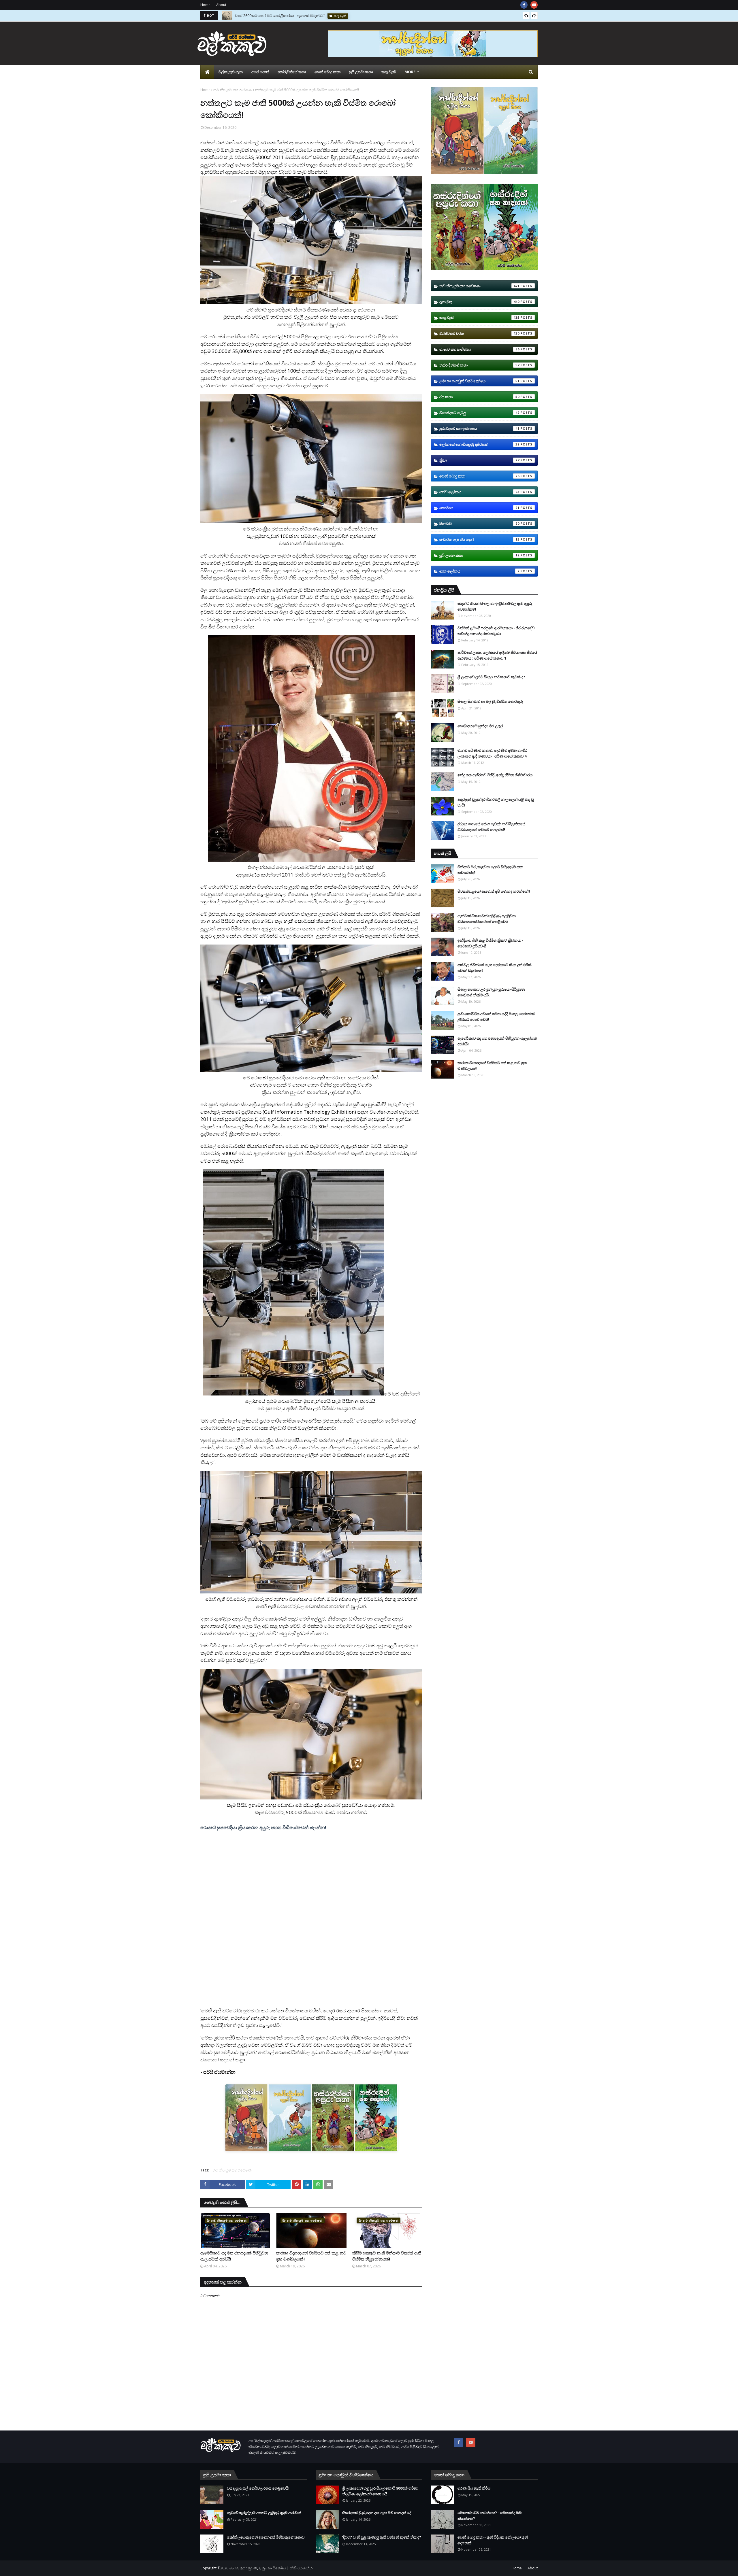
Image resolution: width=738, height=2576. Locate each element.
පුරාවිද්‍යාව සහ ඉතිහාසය (479, 428)
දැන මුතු (479, 302)
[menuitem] (207, 72)
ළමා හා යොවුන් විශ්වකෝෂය (479, 381)
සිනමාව (479, 524)
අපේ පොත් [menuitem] (260, 72)
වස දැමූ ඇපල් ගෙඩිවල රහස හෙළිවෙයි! (258, 2488)
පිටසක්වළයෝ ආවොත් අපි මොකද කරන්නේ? (494, 891)
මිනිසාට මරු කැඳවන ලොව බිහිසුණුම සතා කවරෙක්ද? (277, 16)
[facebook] (524, 5)
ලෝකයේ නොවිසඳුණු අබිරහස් (479, 444)
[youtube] (534, 5)
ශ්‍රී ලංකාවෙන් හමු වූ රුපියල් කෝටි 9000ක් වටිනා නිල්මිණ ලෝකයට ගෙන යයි (380, 2491)
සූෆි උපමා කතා (479, 555)
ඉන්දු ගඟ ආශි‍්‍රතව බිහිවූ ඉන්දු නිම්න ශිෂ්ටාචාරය (495, 775)
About (221, 5)
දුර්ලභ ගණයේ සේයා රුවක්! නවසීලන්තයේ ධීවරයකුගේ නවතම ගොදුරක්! (491, 827)
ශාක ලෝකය (479, 571)
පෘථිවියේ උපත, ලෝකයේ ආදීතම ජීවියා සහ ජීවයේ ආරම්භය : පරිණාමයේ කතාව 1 (497, 655)
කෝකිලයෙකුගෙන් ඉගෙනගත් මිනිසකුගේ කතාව (266, 2537)
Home (205, 5)
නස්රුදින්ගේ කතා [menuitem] (292, 72)
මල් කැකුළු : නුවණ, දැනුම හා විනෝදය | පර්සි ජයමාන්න (271, 2568)
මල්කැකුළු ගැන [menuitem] (231, 72)
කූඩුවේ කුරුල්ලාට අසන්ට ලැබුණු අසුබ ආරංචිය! (264, 2513)
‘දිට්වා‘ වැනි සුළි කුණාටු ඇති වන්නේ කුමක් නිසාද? (382, 2537)
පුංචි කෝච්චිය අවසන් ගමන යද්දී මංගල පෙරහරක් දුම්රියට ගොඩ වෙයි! (496, 1017)
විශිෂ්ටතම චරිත (479, 333)
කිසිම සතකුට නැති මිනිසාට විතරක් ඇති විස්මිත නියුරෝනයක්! (387, 2256)
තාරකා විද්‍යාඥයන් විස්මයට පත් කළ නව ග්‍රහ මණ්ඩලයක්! (311, 2256)
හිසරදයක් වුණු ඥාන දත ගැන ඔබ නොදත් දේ (377, 2513)
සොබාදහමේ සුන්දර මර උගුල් (480, 726)
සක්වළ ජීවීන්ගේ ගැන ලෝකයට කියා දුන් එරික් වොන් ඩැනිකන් (495, 968)
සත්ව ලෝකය (479, 492)
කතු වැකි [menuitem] (389, 72)
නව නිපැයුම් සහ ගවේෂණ (233, 90)
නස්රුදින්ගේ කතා (479, 365)
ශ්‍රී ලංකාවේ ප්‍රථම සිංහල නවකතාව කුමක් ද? (491, 677)
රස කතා (479, 397)
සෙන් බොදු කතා (479, 476)
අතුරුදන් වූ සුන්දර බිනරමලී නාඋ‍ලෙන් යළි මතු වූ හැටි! (496, 802)
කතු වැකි (479, 318)
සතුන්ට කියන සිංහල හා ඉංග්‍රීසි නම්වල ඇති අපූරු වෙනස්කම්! (495, 606)
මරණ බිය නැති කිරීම (474, 2488)
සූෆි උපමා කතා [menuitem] (361, 72)
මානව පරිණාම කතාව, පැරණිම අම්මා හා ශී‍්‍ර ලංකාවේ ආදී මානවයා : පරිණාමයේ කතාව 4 (492, 753)
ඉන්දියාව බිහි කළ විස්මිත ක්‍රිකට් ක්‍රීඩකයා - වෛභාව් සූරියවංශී (491, 943)
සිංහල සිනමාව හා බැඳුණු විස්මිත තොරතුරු (490, 701)
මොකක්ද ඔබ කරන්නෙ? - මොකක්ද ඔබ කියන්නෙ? (490, 2515)
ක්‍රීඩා (479, 460)
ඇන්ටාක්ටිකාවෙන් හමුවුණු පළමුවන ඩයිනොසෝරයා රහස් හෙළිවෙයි (487, 919)
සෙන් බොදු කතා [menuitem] (327, 72)
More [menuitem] (410, 72)
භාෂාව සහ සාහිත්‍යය (479, 349)
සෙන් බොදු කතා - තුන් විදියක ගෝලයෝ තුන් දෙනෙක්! (493, 2540)
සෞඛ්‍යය (479, 508)
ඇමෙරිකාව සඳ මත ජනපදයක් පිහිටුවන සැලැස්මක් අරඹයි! (234, 2256)
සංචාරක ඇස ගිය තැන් (479, 539)
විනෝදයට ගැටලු (479, 413)
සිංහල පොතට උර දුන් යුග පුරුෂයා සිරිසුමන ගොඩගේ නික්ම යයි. (491, 992)
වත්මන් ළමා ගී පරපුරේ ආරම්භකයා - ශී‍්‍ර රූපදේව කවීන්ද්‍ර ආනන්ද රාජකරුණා (496, 631)
